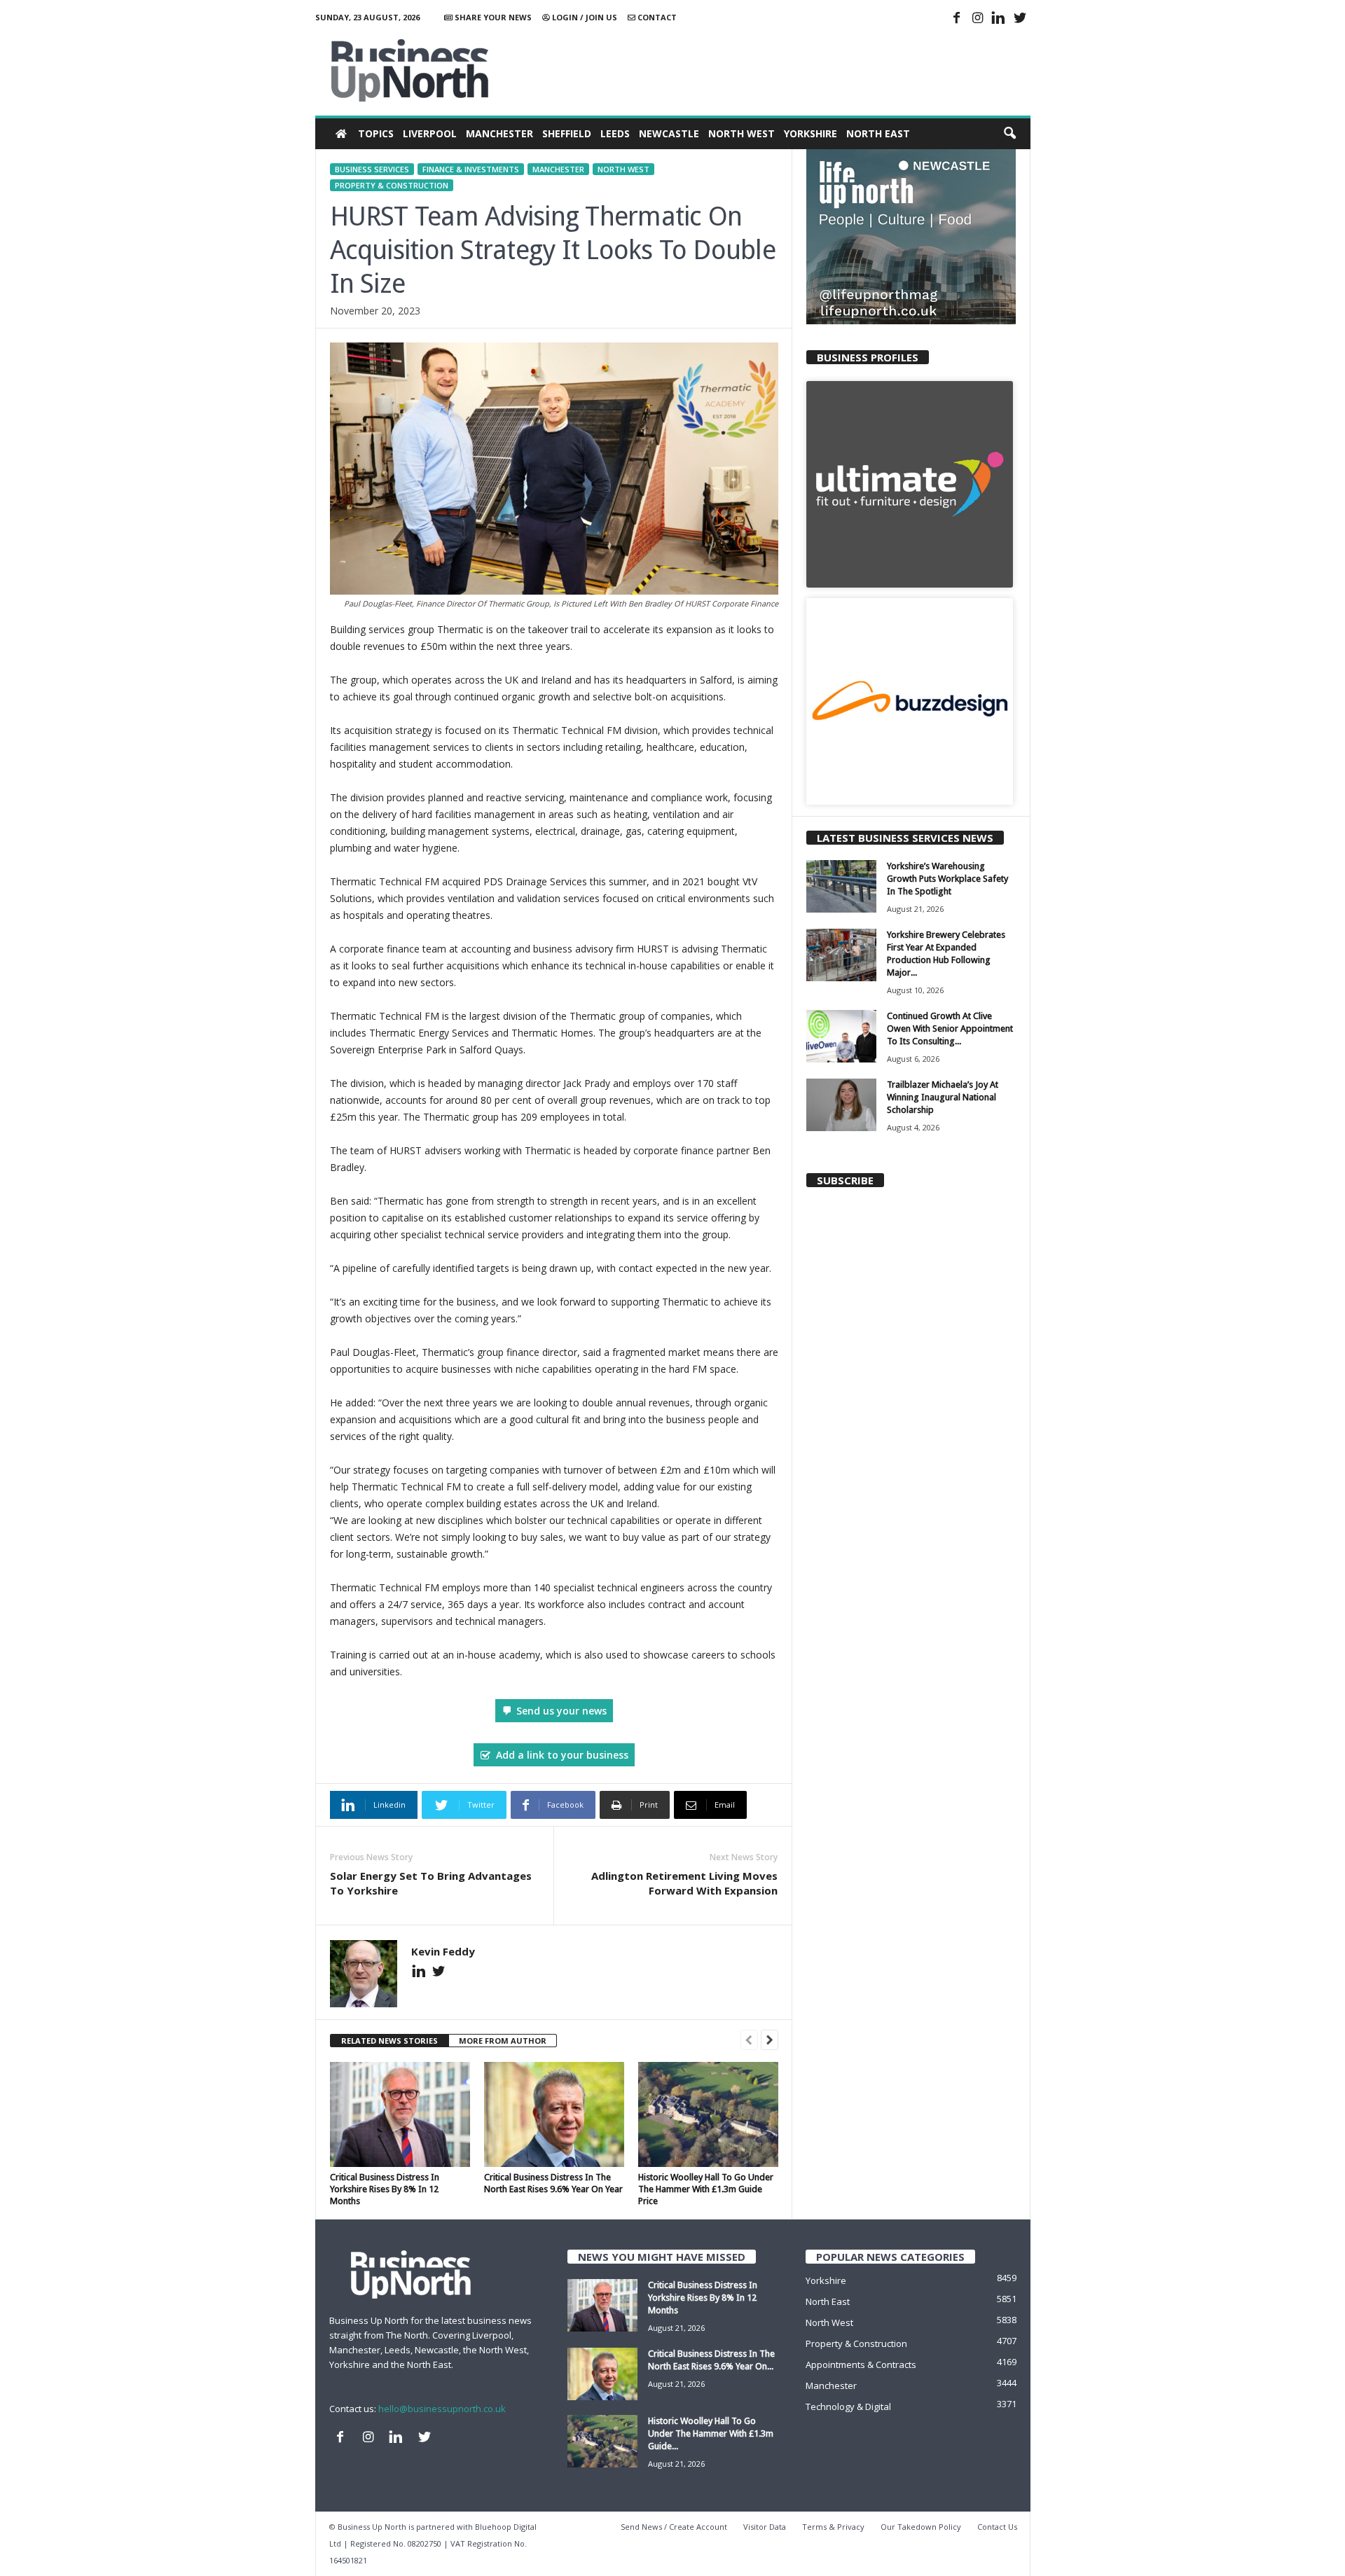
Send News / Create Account (674, 2527)
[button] (1009, 134)
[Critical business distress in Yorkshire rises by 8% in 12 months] (400, 2114)
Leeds (615, 133)
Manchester (499, 133)
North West (742, 133)
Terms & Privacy (833, 2527)
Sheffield (567, 133)
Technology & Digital (848, 2407)
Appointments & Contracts (861, 2364)
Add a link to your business (562, 1755)
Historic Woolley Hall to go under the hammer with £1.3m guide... (711, 2433)
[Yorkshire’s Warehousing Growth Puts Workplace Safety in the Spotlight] (841, 886)
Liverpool (430, 133)
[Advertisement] (775, 70)
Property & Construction (392, 185)
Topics (376, 133)
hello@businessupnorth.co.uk (442, 2409)
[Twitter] (1020, 19)
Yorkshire (811, 133)
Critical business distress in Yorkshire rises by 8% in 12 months (385, 2189)
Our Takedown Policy (921, 2527)
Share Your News (492, 17)
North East (878, 133)
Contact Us (997, 2527)
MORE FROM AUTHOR (503, 2041)
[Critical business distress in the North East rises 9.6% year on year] (554, 2114)
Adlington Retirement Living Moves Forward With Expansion (684, 1883)
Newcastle (669, 133)
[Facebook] (957, 19)
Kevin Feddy (443, 1951)
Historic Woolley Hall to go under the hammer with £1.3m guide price (706, 2189)
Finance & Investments (471, 169)
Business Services (372, 169)
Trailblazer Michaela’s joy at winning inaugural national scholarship (943, 1097)
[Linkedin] (999, 19)
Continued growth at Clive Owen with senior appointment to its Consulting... (950, 1029)
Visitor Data (765, 2527)
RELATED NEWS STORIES (389, 2041)
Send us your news (561, 1711)
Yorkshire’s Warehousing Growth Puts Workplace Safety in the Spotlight (947, 879)
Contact (656, 17)
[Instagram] (978, 19)
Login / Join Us (584, 17)
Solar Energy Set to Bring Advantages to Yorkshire (431, 1883)
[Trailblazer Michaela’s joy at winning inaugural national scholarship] (841, 1105)
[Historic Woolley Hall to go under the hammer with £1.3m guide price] (708, 2114)
